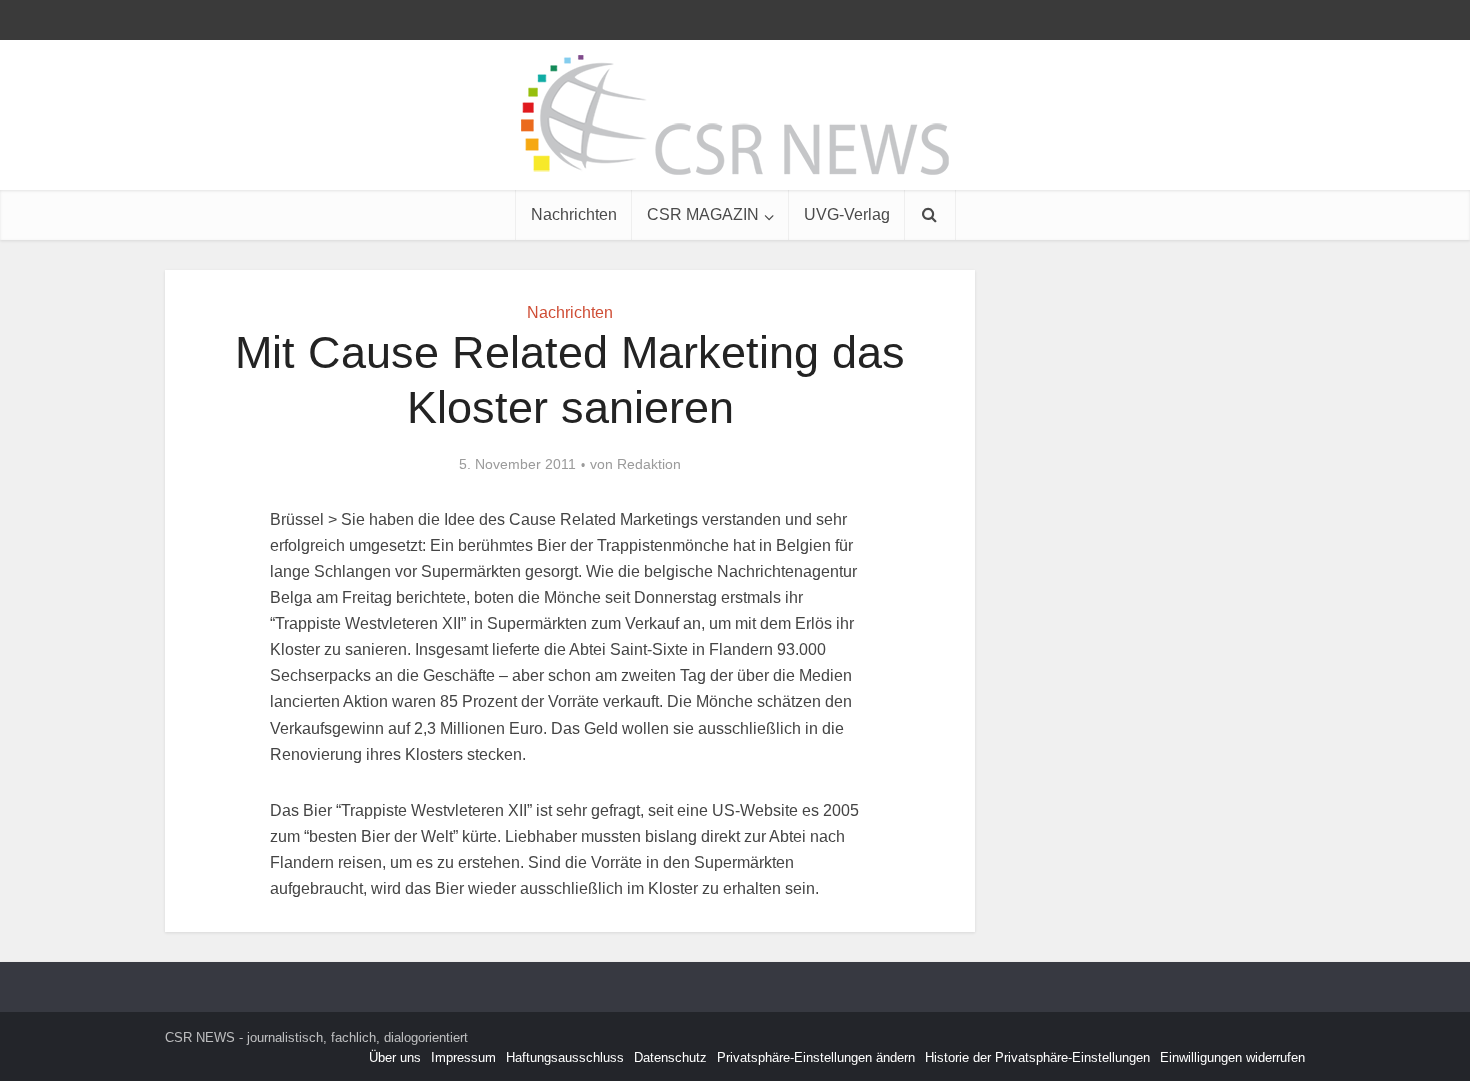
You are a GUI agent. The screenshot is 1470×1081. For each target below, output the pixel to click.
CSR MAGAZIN (703, 214)
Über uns (395, 1057)
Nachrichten (574, 214)
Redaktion (649, 464)
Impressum (463, 1057)
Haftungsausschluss (565, 1057)
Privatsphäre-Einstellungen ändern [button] (816, 1057)
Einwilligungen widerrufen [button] (1232, 1057)
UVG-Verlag (847, 214)
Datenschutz (670, 1057)
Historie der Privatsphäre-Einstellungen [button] (1037, 1057)
